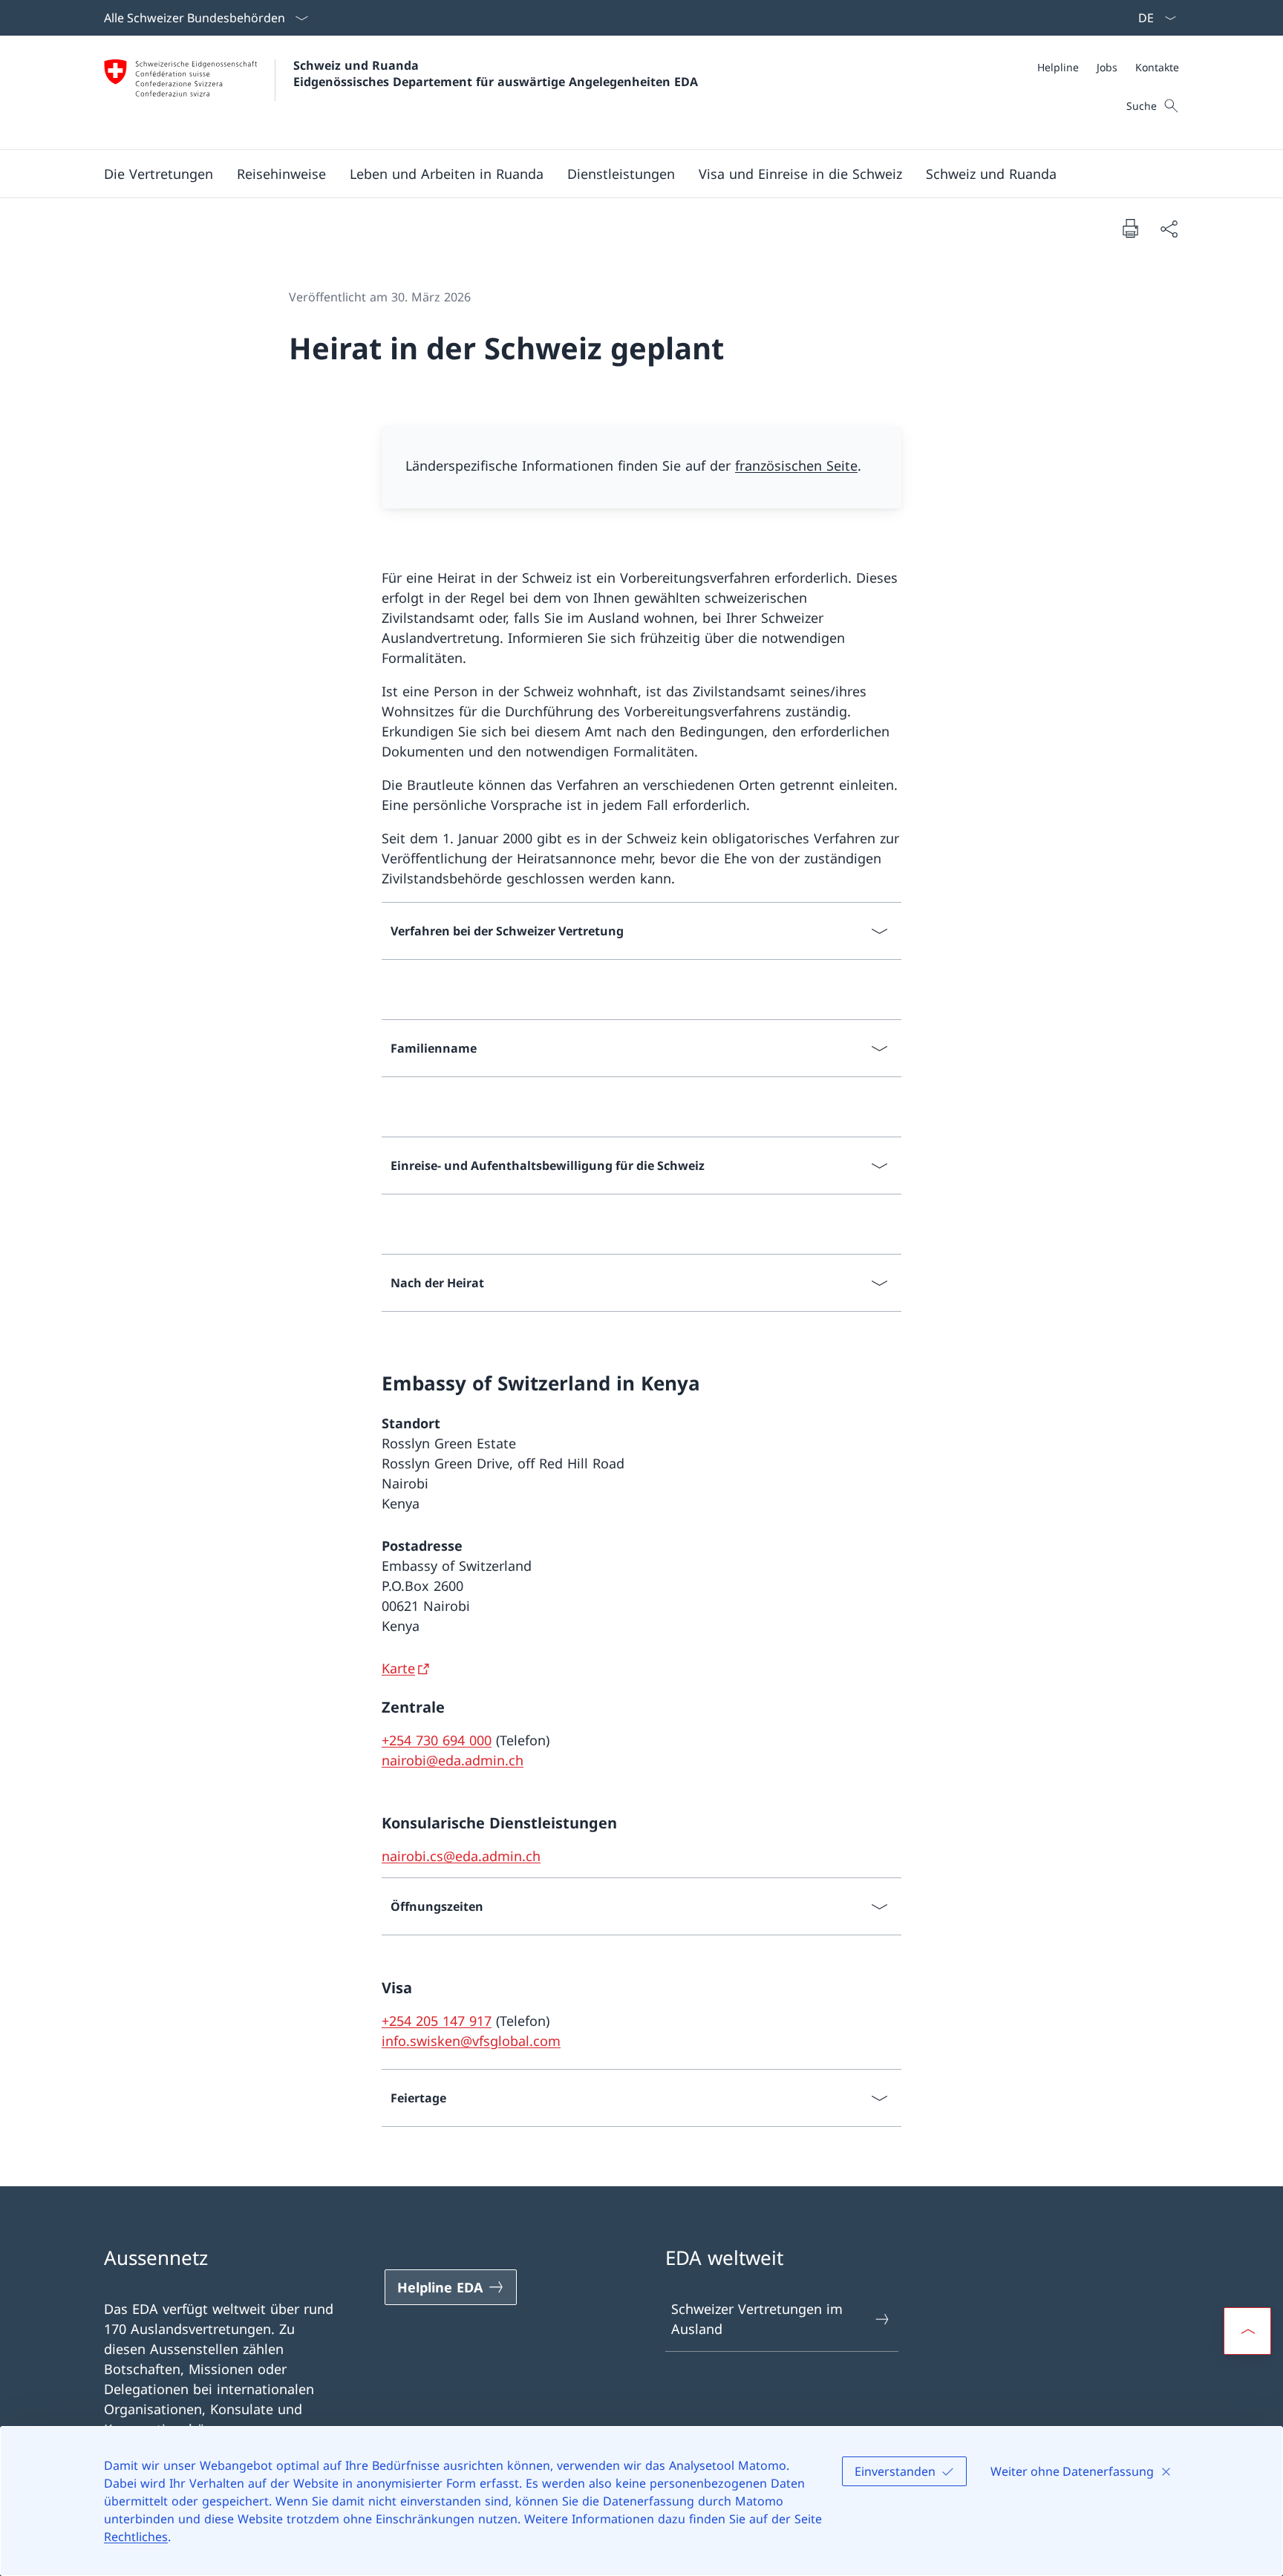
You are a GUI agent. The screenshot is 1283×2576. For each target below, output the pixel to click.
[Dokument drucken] (1130, 228)
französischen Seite (796, 465)
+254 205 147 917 (437, 2021)
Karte (398, 1668)
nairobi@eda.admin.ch (453, 1760)
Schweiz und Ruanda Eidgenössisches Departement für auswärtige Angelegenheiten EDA (496, 73)
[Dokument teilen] (1169, 228)
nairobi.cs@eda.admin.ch (461, 1856)
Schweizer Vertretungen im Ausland (757, 2319)
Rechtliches (136, 2537)
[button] (159, 174)
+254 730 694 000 (437, 1740)
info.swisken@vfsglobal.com (471, 2041)
